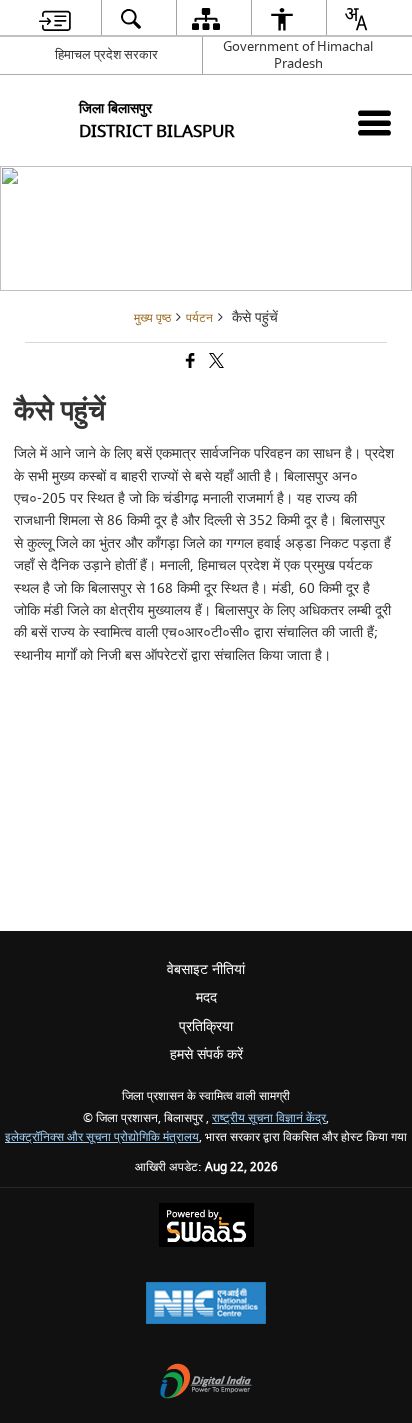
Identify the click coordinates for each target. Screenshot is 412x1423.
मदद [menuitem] (206, 997)
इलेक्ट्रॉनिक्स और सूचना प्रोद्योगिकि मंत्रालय (102, 1137)
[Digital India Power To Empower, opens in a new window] (206, 1383)
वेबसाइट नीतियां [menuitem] (206, 969)
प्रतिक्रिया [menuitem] (206, 1026)
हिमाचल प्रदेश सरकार (106, 54)
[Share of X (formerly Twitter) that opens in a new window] (215, 363)
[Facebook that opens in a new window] (189, 363)
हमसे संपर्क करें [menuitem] (206, 1054)
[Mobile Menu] (374, 122)
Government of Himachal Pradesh (298, 55)
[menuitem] (55, 18)
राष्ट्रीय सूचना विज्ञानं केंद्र (269, 1118)
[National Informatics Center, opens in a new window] (206, 1305)
